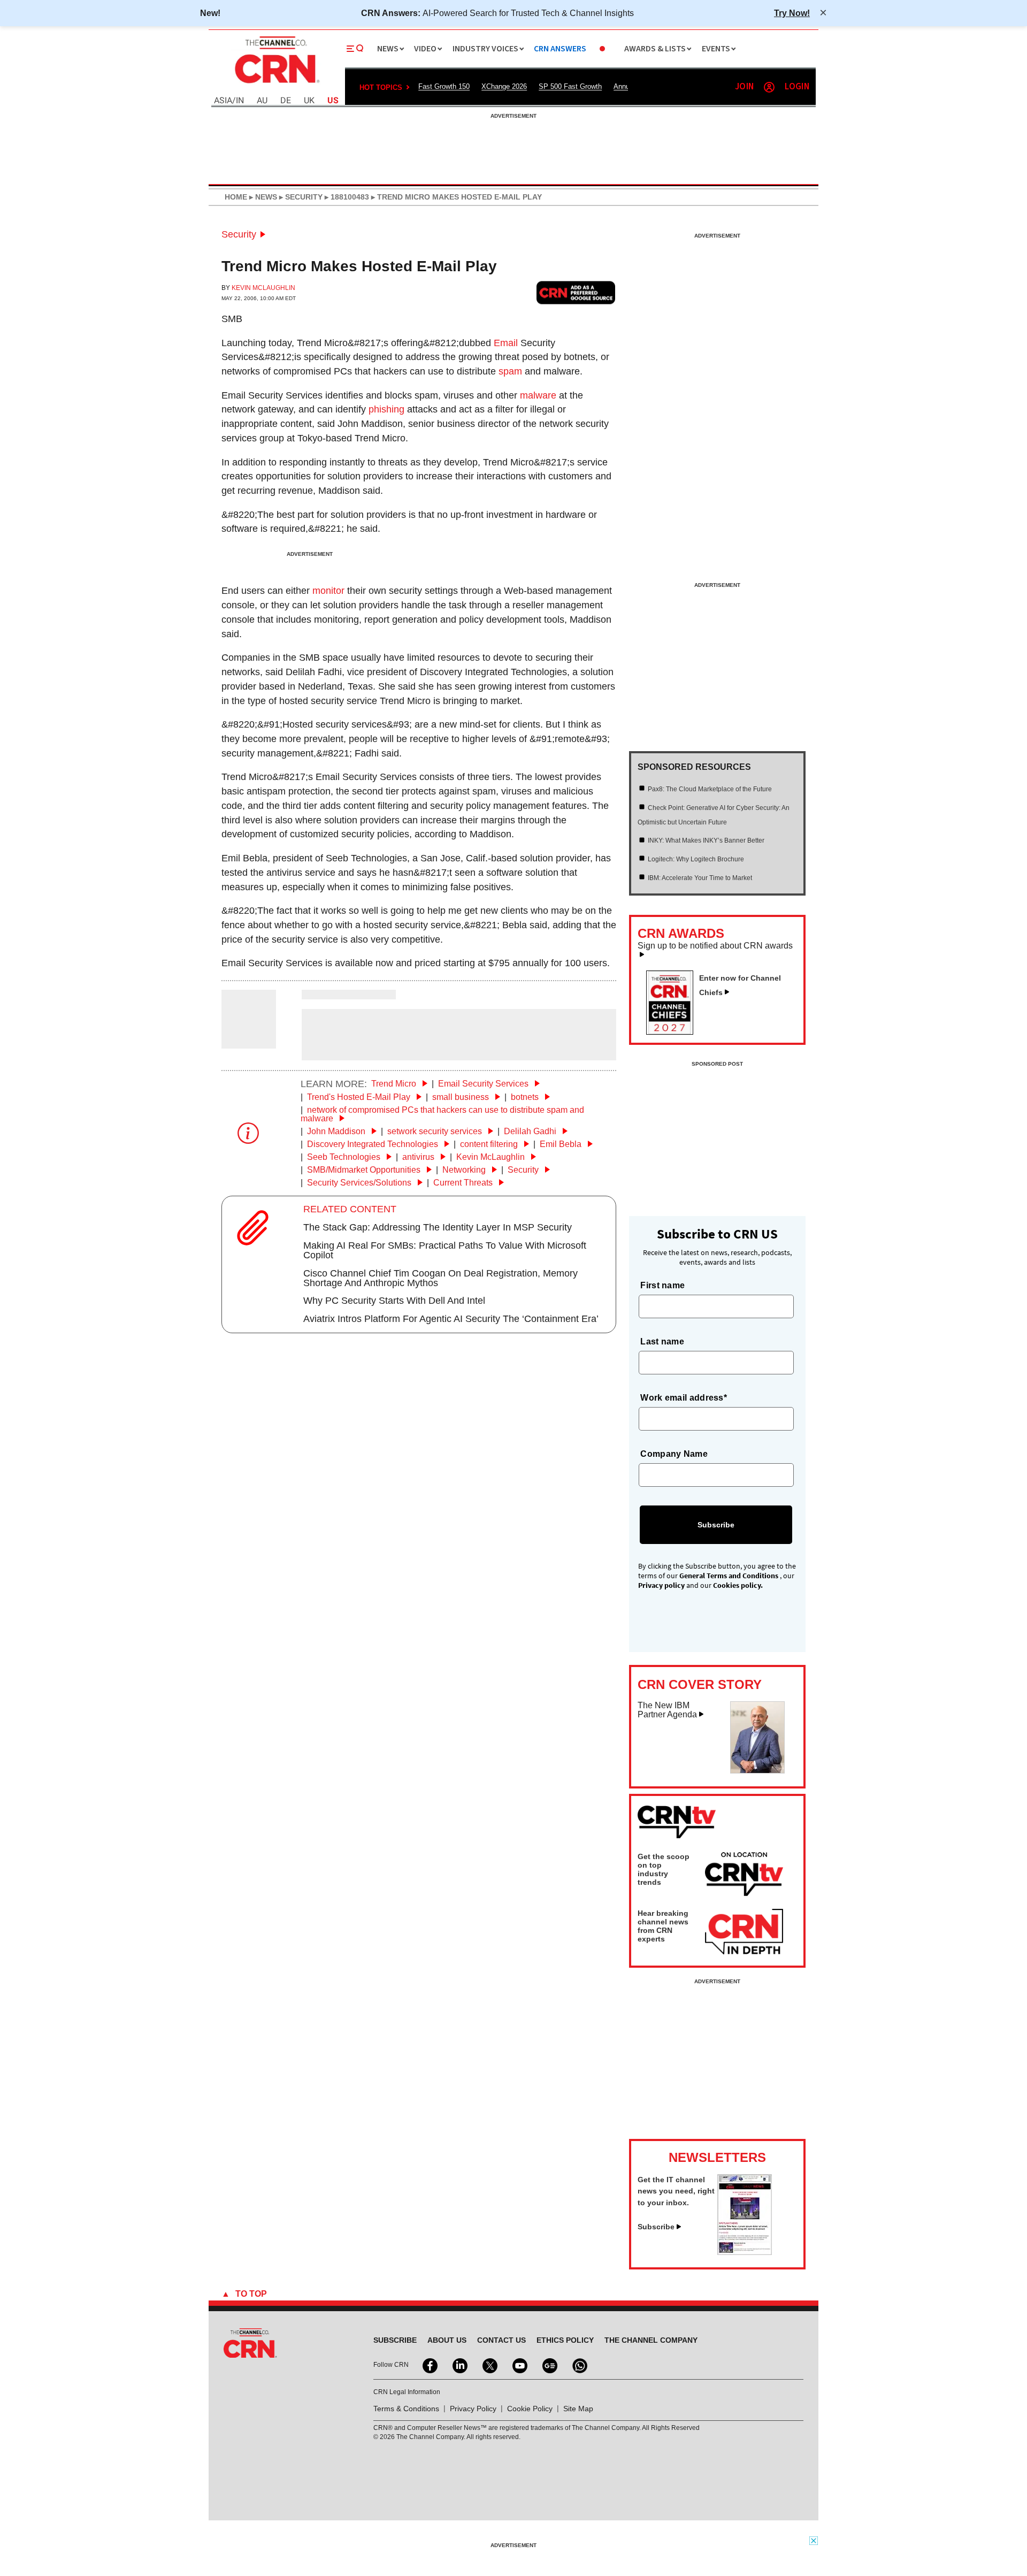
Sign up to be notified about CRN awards (715, 946)
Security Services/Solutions (360, 1183)
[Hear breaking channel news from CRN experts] (744, 1932)
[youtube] (519, 2365)
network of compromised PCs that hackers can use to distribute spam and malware (442, 1114)
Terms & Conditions (406, 2409)
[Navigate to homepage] (276, 85)
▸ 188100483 (346, 197)
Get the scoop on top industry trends (664, 1869)
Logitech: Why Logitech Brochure (696, 859)
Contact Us (501, 2340)
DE (286, 101)
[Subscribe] (745, 2252)
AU (262, 101)
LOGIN (797, 87)
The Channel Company (651, 2340)
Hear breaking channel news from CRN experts (663, 1926)
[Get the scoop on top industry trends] (744, 1876)
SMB (232, 319)
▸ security (300, 197)
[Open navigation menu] (355, 49)
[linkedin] (459, 2365)
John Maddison (337, 1131)
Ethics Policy (565, 2340)
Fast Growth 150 (444, 86)
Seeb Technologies (345, 1157)
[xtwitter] (489, 2365)
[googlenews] (549, 2365)
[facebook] (429, 2365)
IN (240, 101)
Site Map (578, 2409)
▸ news (262, 197)
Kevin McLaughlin (263, 288)
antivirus (419, 1157)
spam (510, 371)
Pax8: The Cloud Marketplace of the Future (710, 789)
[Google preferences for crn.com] (576, 292)
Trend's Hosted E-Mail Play (360, 1097)
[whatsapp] (579, 2365)
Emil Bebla (562, 1144)
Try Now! (792, 13)
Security (239, 234)
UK (309, 101)
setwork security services (436, 1131)
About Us (447, 2340)
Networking (465, 1170)
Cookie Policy (530, 2409)
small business (462, 1097)
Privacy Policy (473, 2409)
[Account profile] (769, 87)
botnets (526, 1097)
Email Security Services (484, 1084)
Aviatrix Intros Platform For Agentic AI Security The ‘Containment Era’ (451, 1319)
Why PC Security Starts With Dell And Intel (394, 1301)
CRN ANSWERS (560, 49)
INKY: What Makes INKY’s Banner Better (706, 840)
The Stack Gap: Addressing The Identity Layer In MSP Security (438, 1227)
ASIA (223, 101)
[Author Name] (249, 1041)
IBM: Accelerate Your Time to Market (700, 878)
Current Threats (464, 1183)
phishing (386, 409)
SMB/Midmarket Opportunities (365, 1170)
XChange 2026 (504, 86)
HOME (236, 197)
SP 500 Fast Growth (570, 86)
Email (506, 343)
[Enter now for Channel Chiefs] (674, 1031)
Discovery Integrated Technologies (374, 1144)
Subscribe (656, 2227)
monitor (328, 591)
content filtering (490, 1144)
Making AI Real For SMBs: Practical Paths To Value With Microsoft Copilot (445, 1250)
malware (538, 395)
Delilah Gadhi (531, 1131)
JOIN (744, 87)
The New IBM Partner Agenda (667, 1710)
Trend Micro (395, 1084)
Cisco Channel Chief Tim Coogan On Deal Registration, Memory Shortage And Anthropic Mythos (440, 1278)
